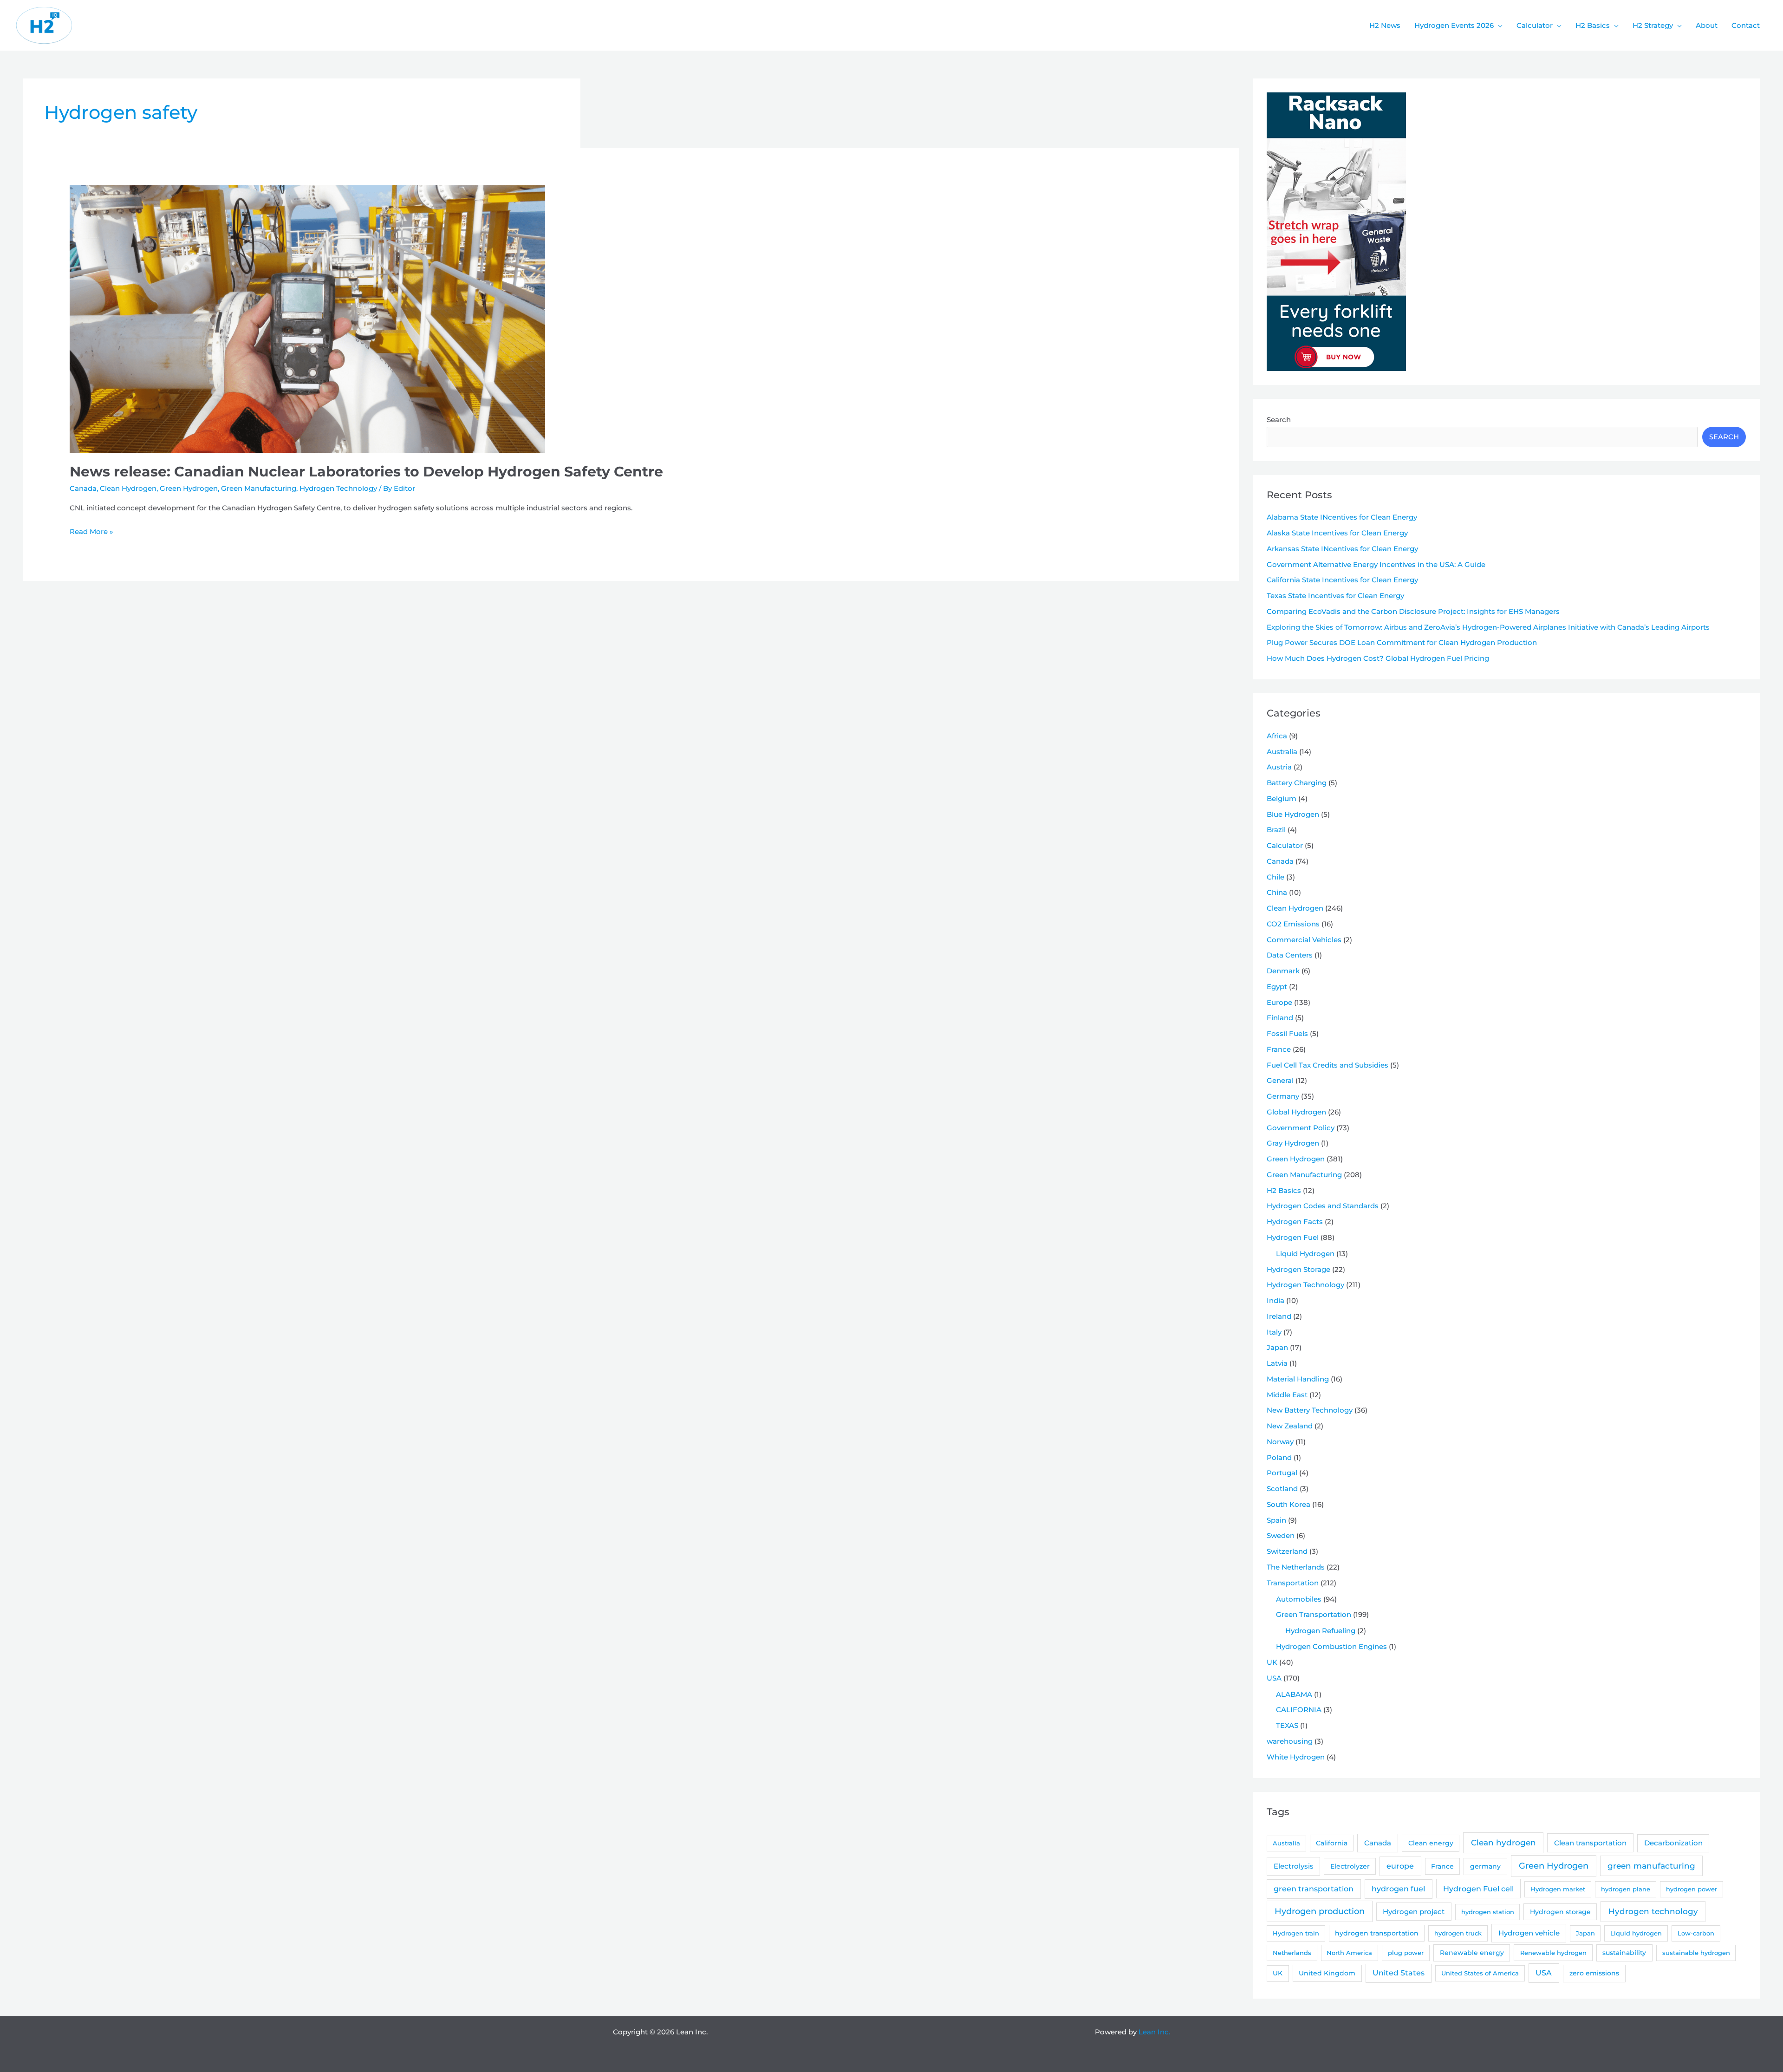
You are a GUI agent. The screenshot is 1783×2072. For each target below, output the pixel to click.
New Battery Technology (1310, 1410)
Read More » (91, 532)
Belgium (1282, 798)
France (1279, 1049)
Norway (1280, 1442)
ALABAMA (1294, 1694)
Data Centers (1290, 955)
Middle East (1287, 1395)
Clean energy (1431, 1843)
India (1275, 1300)
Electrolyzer (1350, 1866)
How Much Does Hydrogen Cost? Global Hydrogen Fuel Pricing (1378, 658)
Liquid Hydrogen (1305, 1254)
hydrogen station (1488, 1912)
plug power (1406, 1953)
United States (1399, 1973)
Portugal (1282, 1473)
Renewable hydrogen (1553, 1953)
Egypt (1277, 987)
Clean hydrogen (1503, 1842)
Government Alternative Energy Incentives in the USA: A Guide (1376, 564)
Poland (1279, 1457)
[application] (1498, 26)
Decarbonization (1673, 1843)
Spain (1276, 1520)
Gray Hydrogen (1293, 1143)
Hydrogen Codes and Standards (1323, 1206)
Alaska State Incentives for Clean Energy (1337, 533)
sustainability (1624, 1953)
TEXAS (1287, 1725)
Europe (1279, 1002)
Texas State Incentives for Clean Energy (1335, 596)
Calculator (1285, 845)
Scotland (1282, 1489)
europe (1400, 1866)
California (1332, 1843)
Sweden (1281, 1535)
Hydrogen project (1414, 1912)
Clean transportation (1590, 1843)
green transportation (1314, 1889)
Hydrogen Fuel (1293, 1237)
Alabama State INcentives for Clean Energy (1342, 517)
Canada (83, 488)
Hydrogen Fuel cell (1478, 1889)
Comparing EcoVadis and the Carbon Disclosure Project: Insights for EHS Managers (1413, 611)
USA (1274, 1678)
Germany (1283, 1096)
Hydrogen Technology (338, 488)
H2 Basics (1284, 1190)
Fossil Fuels (1287, 1033)
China (1277, 892)
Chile (1275, 877)
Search (1279, 420)
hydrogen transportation (1377, 1933)
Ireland (1279, 1316)
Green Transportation (1314, 1614)
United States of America (1480, 1973)
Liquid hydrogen (1636, 1933)
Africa (1277, 736)
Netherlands (1292, 1953)
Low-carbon (1696, 1933)
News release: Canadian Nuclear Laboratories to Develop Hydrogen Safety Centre (366, 472)
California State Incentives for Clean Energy (1342, 580)
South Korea (1288, 1504)
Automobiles (1299, 1599)
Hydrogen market (1558, 1889)
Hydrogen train (1296, 1933)
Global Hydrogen (1296, 1112)
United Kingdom (1327, 1973)
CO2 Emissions (1293, 924)
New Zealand (1290, 1426)
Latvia (1277, 1363)
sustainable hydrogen (1696, 1953)
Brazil (1276, 830)
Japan (1277, 1347)
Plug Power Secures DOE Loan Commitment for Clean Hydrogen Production (1402, 642)
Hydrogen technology (1653, 1911)
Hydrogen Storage (1298, 1269)
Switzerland (1287, 1551)
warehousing (1290, 1741)
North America (1349, 1953)
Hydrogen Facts (1295, 1222)
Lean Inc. (1154, 2032)
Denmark (1283, 971)
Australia (1282, 752)
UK (1272, 1662)
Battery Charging (1297, 783)
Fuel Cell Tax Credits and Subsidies (1327, 1065)
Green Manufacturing (259, 488)
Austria (1279, 767)
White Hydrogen (1296, 1757)
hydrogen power (1692, 1889)
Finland (1280, 1018)
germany (1485, 1866)
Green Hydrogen (189, 488)
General (1280, 1080)
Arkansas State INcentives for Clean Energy (1342, 549)
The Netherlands (1296, 1567)
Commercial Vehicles (1304, 940)
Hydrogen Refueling (1320, 1631)
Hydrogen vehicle (1529, 1933)
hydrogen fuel (1398, 1889)
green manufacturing (1651, 1866)
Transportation (1293, 1583)
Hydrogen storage (1560, 1912)
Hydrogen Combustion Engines (1331, 1646)
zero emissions (1594, 1973)
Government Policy (1301, 1128)
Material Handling (1298, 1379)
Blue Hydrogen (1293, 814)
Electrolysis (1294, 1866)
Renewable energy (1472, 1953)
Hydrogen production (1320, 1911)
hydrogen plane (1626, 1889)
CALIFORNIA (1299, 1710)
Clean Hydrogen (128, 488)
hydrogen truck (1458, 1933)
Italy (1274, 1332)
